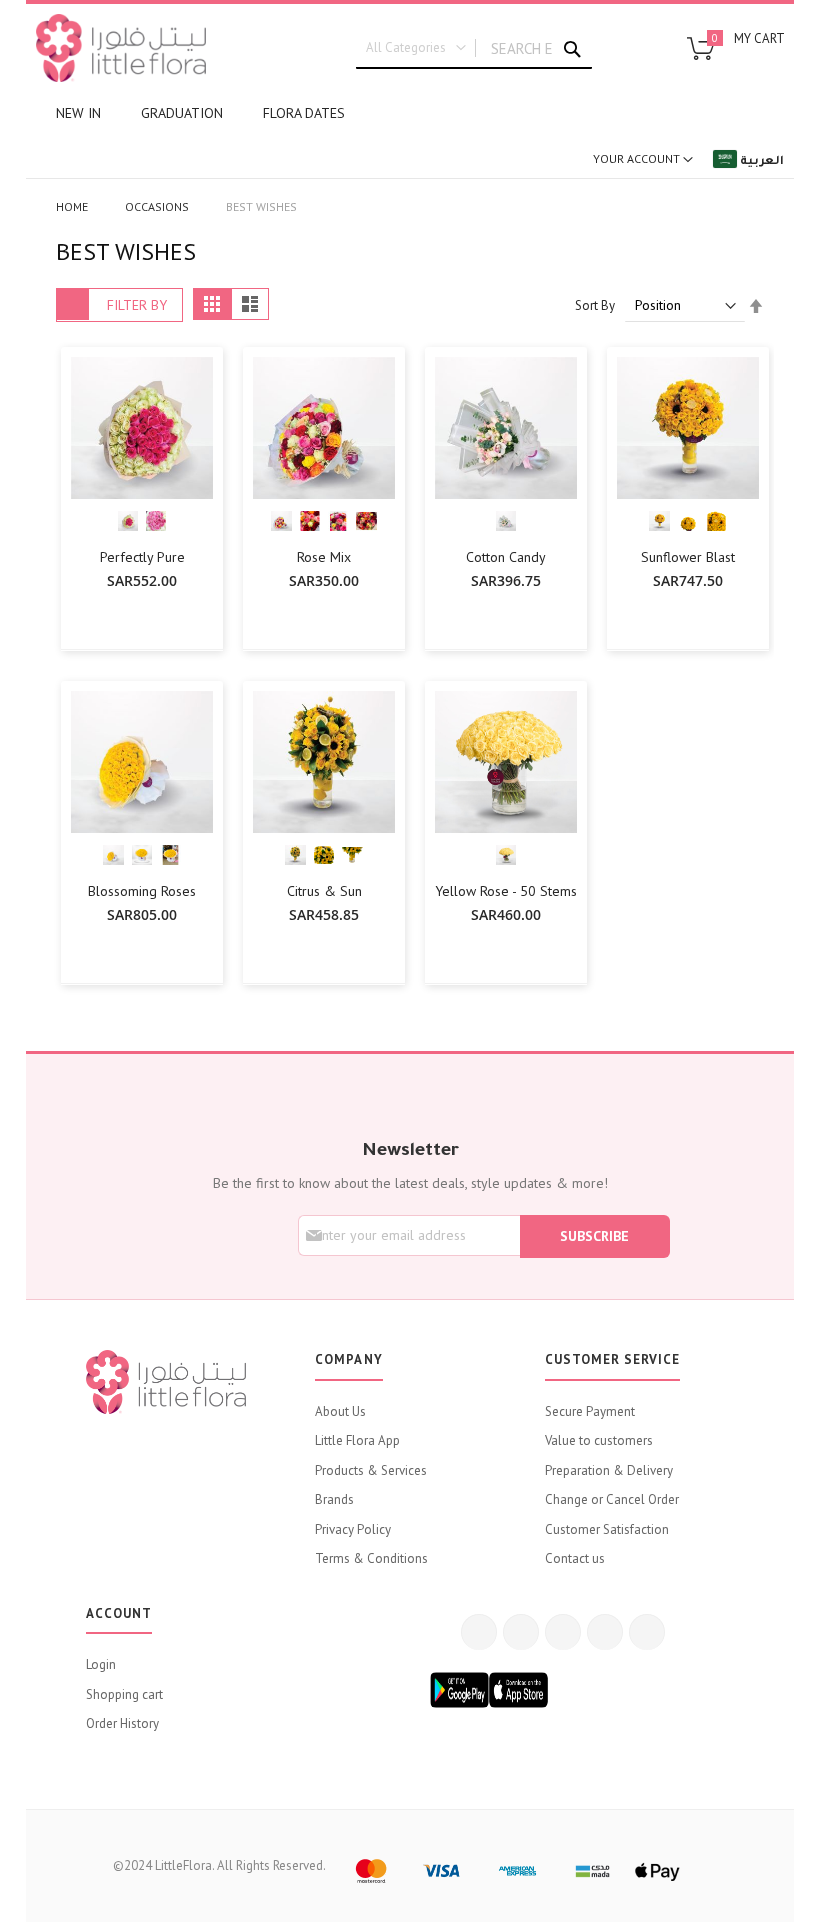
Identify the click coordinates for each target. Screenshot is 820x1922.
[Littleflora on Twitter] (521, 1632)
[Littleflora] (121, 48)
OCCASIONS (158, 206)
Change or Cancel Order (612, 1499)
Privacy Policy (353, 1529)
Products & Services (371, 1470)
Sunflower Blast (688, 557)
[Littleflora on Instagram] (563, 1632)
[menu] (410, 113)
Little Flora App (357, 1440)
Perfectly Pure (142, 557)
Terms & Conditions (371, 1558)
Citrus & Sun (324, 891)
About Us (340, 1411)
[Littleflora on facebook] (479, 1632)
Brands (334, 1499)
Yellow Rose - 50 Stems (506, 891)
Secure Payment (590, 1411)
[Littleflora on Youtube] (605, 1632)
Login (101, 1664)
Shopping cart (124, 1694)
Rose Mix (324, 557)
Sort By (595, 305)
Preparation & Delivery (609, 1470)
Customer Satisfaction (607, 1529)
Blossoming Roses (142, 891)
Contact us (575, 1558)
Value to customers (599, 1440)
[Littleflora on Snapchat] (647, 1632)
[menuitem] (78, 113)
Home (73, 206)
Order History (122, 1723)
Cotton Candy (506, 557)
